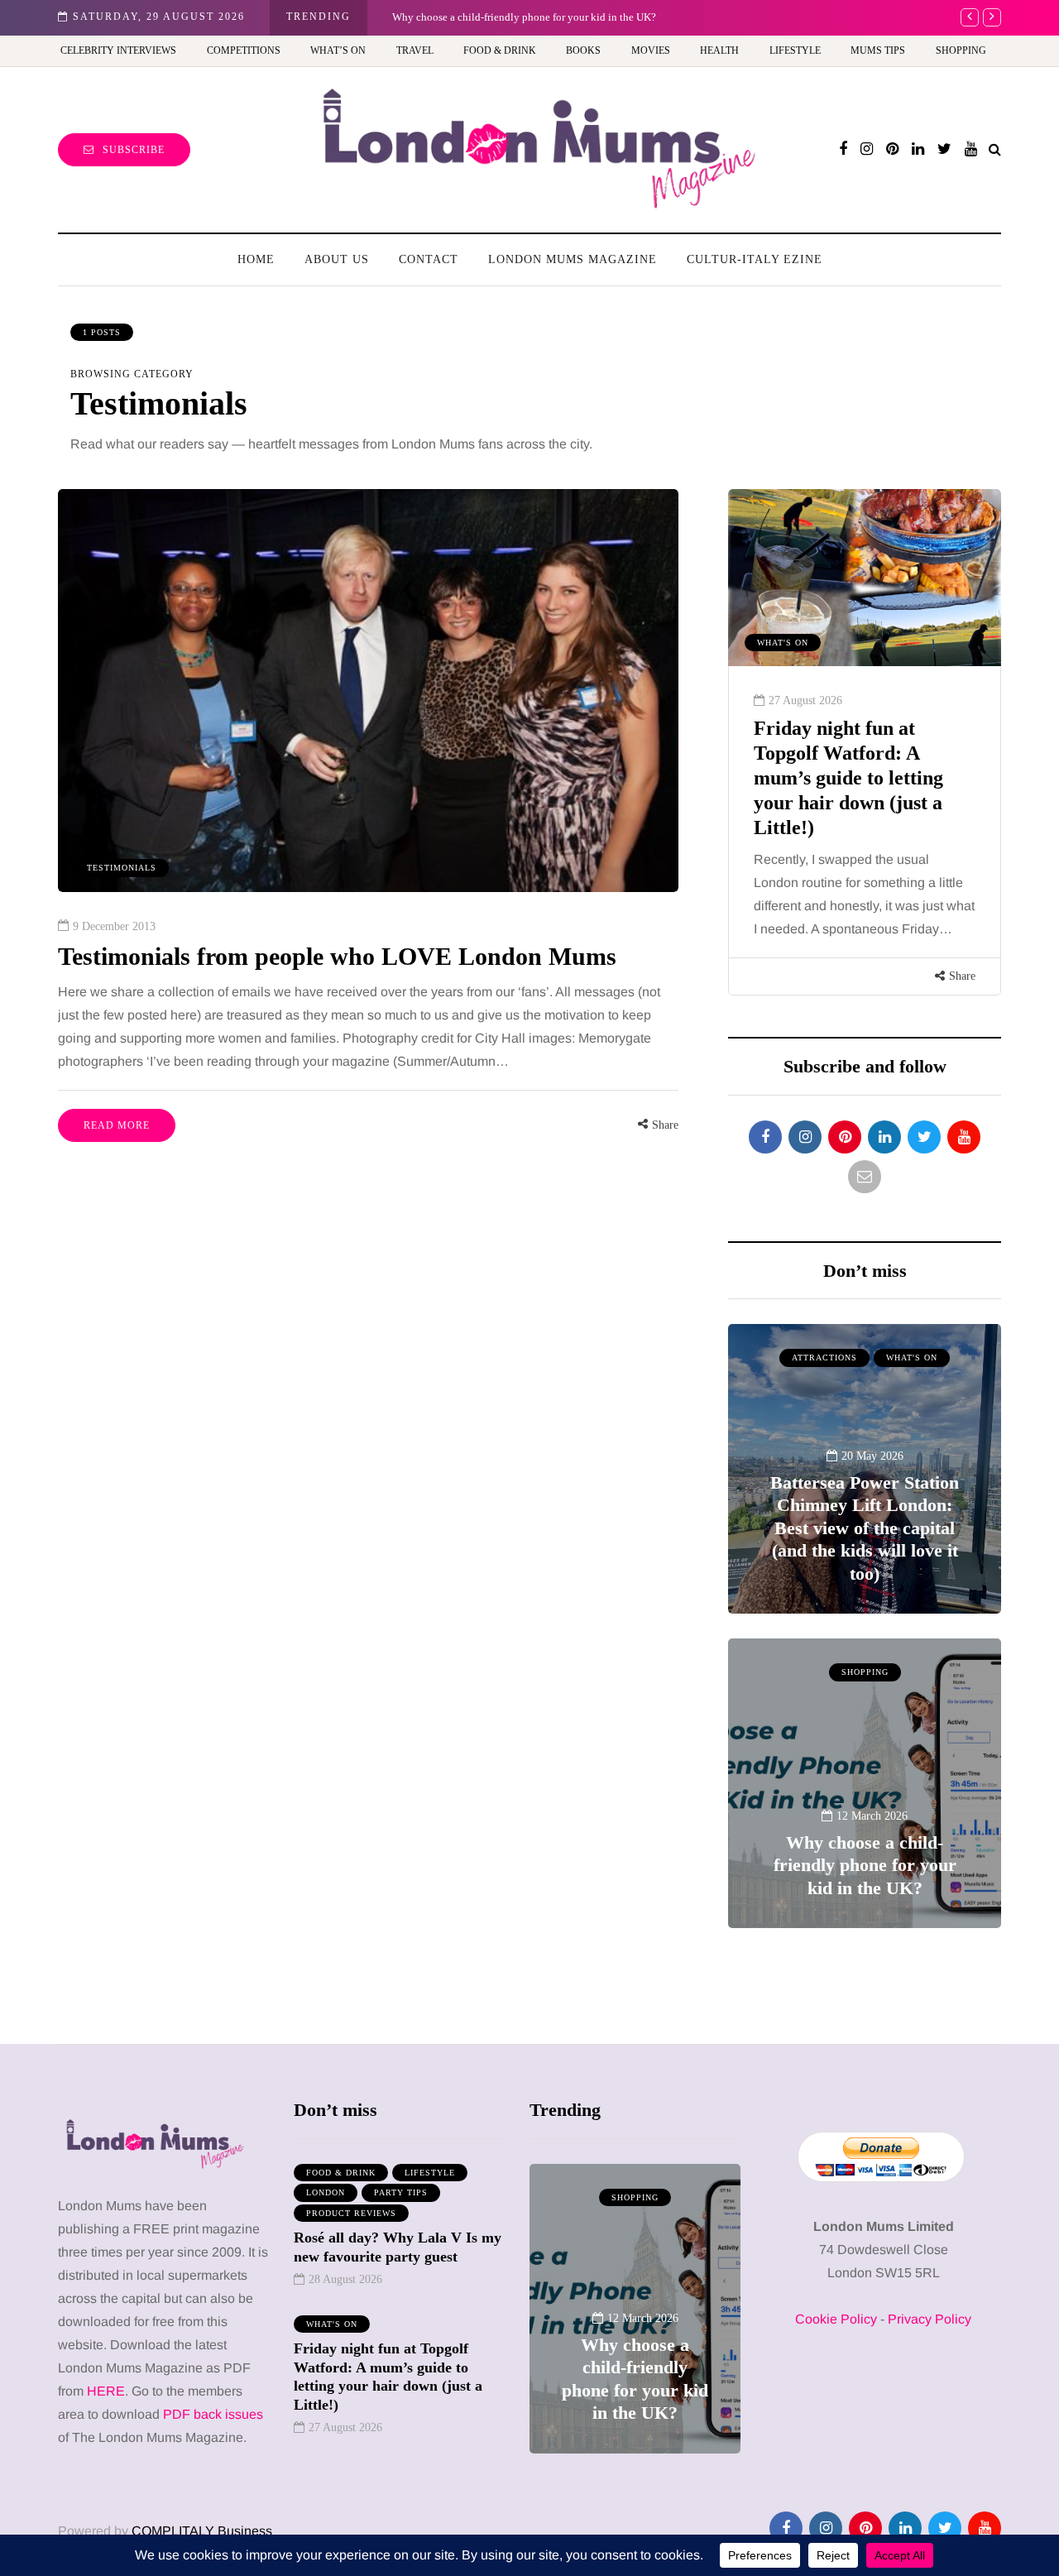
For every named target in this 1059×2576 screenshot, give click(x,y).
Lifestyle (795, 50)
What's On (912, 1358)
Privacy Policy (930, 2319)
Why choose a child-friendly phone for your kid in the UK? (524, 17)
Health (719, 50)
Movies (651, 50)
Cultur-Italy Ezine (755, 259)
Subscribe (134, 150)
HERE (106, 2391)
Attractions (824, 1358)
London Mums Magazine (573, 259)
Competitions (244, 50)
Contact (429, 259)
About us (337, 259)
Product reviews (351, 2213)
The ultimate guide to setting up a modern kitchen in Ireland (847, 753)
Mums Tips (878, 50)
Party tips (401, 2192)
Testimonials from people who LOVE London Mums (337, 956)
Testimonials (122, 868)
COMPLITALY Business (202, 2531)
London (326, 2192)
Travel (415, 50)
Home (256, 259)
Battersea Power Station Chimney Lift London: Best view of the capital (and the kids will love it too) (865, 1528)
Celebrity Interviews (118, 50)
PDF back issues (213, 2414)
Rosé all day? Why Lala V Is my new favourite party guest (398, 2247)
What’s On (338, 50)
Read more (117, 1125)
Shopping (961, 50)
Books (583, 50)
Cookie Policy (836, 2319)
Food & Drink (500, 50)
